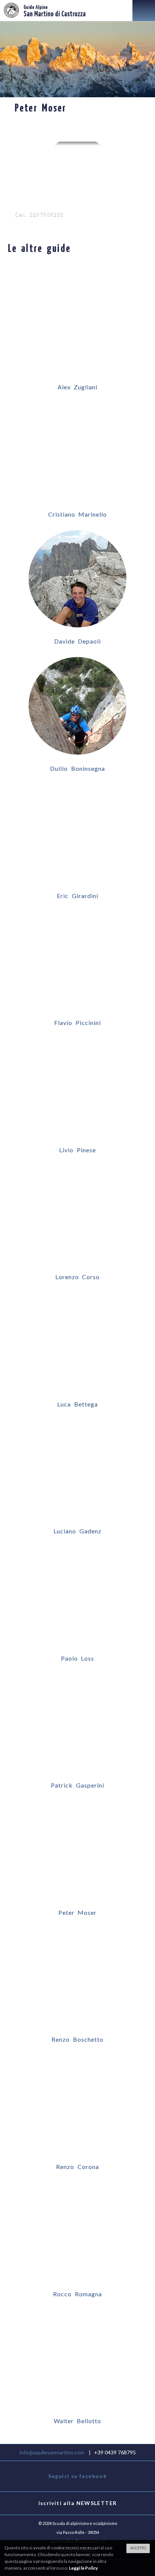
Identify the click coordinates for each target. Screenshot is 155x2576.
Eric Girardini (77, 896)
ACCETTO (138, 2548)
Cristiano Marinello (77, 514)
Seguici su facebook (78, 2476)
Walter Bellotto (77, 2421)
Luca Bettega (77, 1404)
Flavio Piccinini (77, 1023)
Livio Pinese (77, 1150)
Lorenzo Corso (77, 1277)
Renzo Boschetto (77, 2039)
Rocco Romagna (77, 2294)
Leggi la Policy (83, 2568)
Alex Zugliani (77, 387)
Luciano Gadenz (77, 1531)
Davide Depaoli (77, 641)
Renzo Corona (77, 2167)
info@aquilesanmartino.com (52, 2452)
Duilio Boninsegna (77, 768)
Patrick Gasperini (77, 1785)
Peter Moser (77, 1912)
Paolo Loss (77, 1658)
